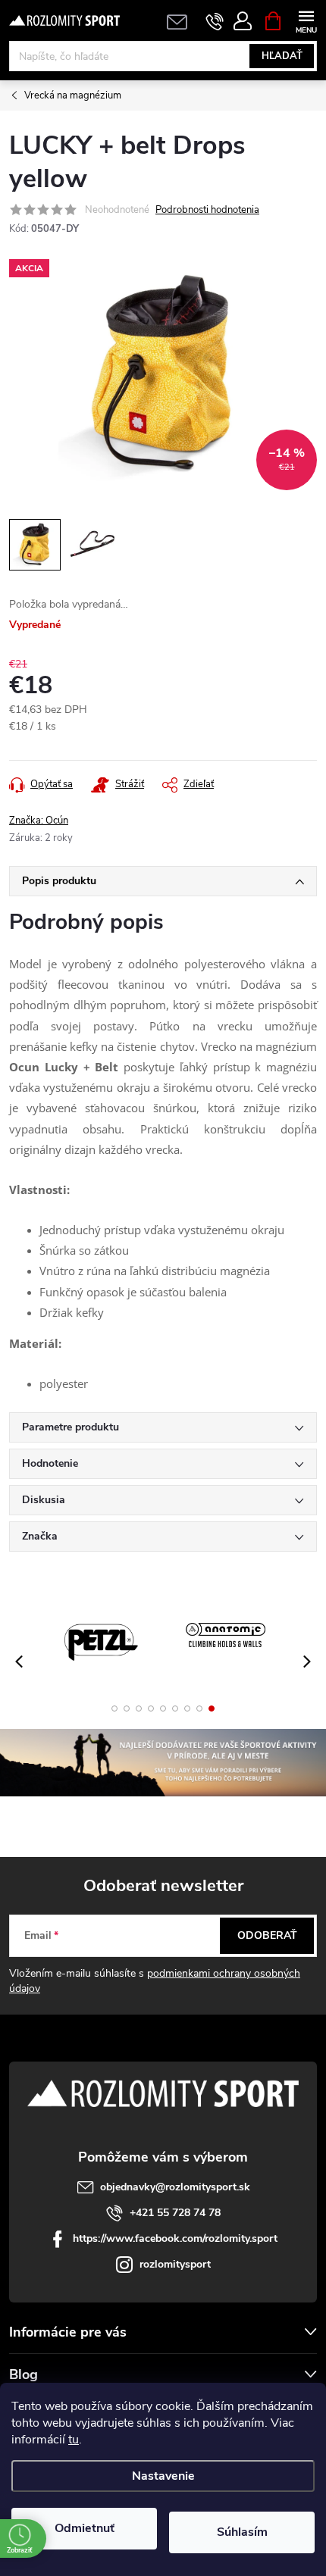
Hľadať (282, 56)
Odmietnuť (85, 2528)
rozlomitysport (175, 2264)
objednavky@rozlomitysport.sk (175, 2187)
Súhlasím (242, 2532)
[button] (114, 1708)
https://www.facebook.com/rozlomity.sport (175, 2238)
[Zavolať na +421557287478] (215, 21)
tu (74, 2440)
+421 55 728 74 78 (175, 2213)
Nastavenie (163, 2476)
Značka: (39, 821)
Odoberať (267, 1935)
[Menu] (306, 20)
